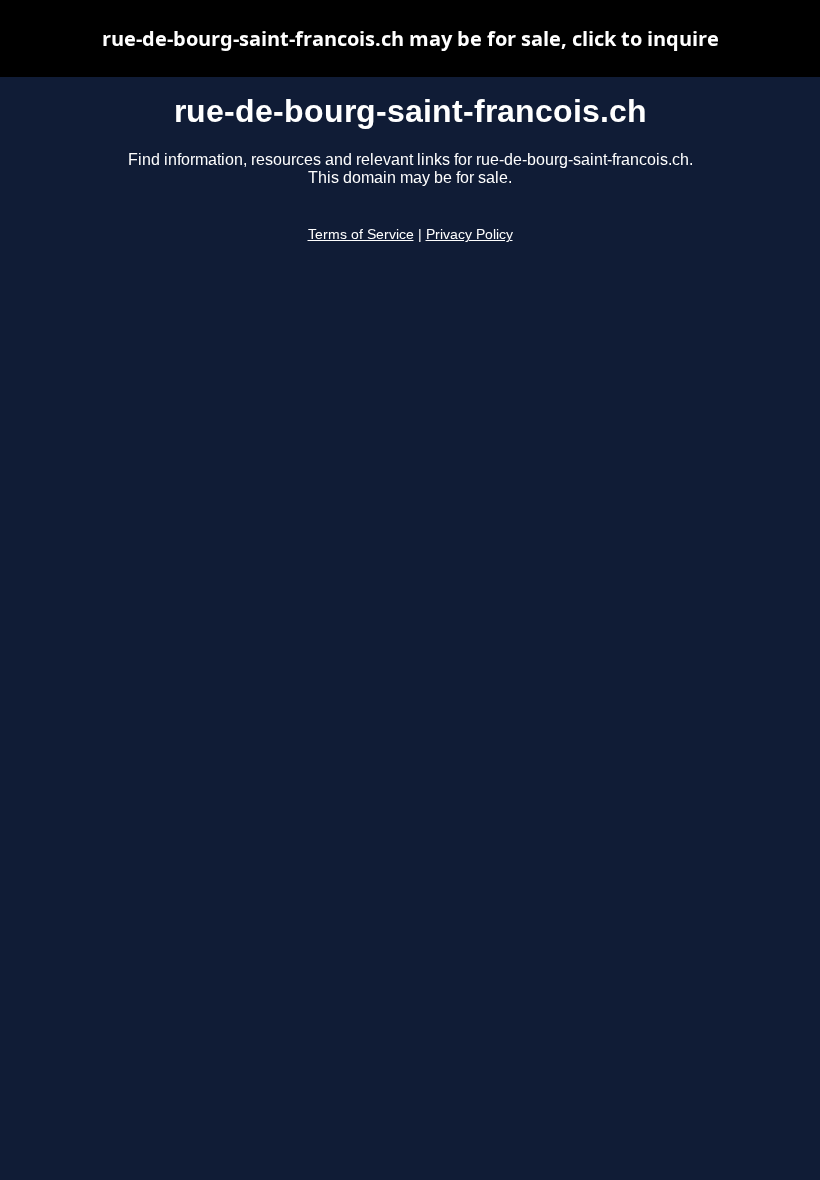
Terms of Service (361, 234)
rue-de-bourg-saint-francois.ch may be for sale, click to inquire (410, 38)
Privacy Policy (469, 234)
